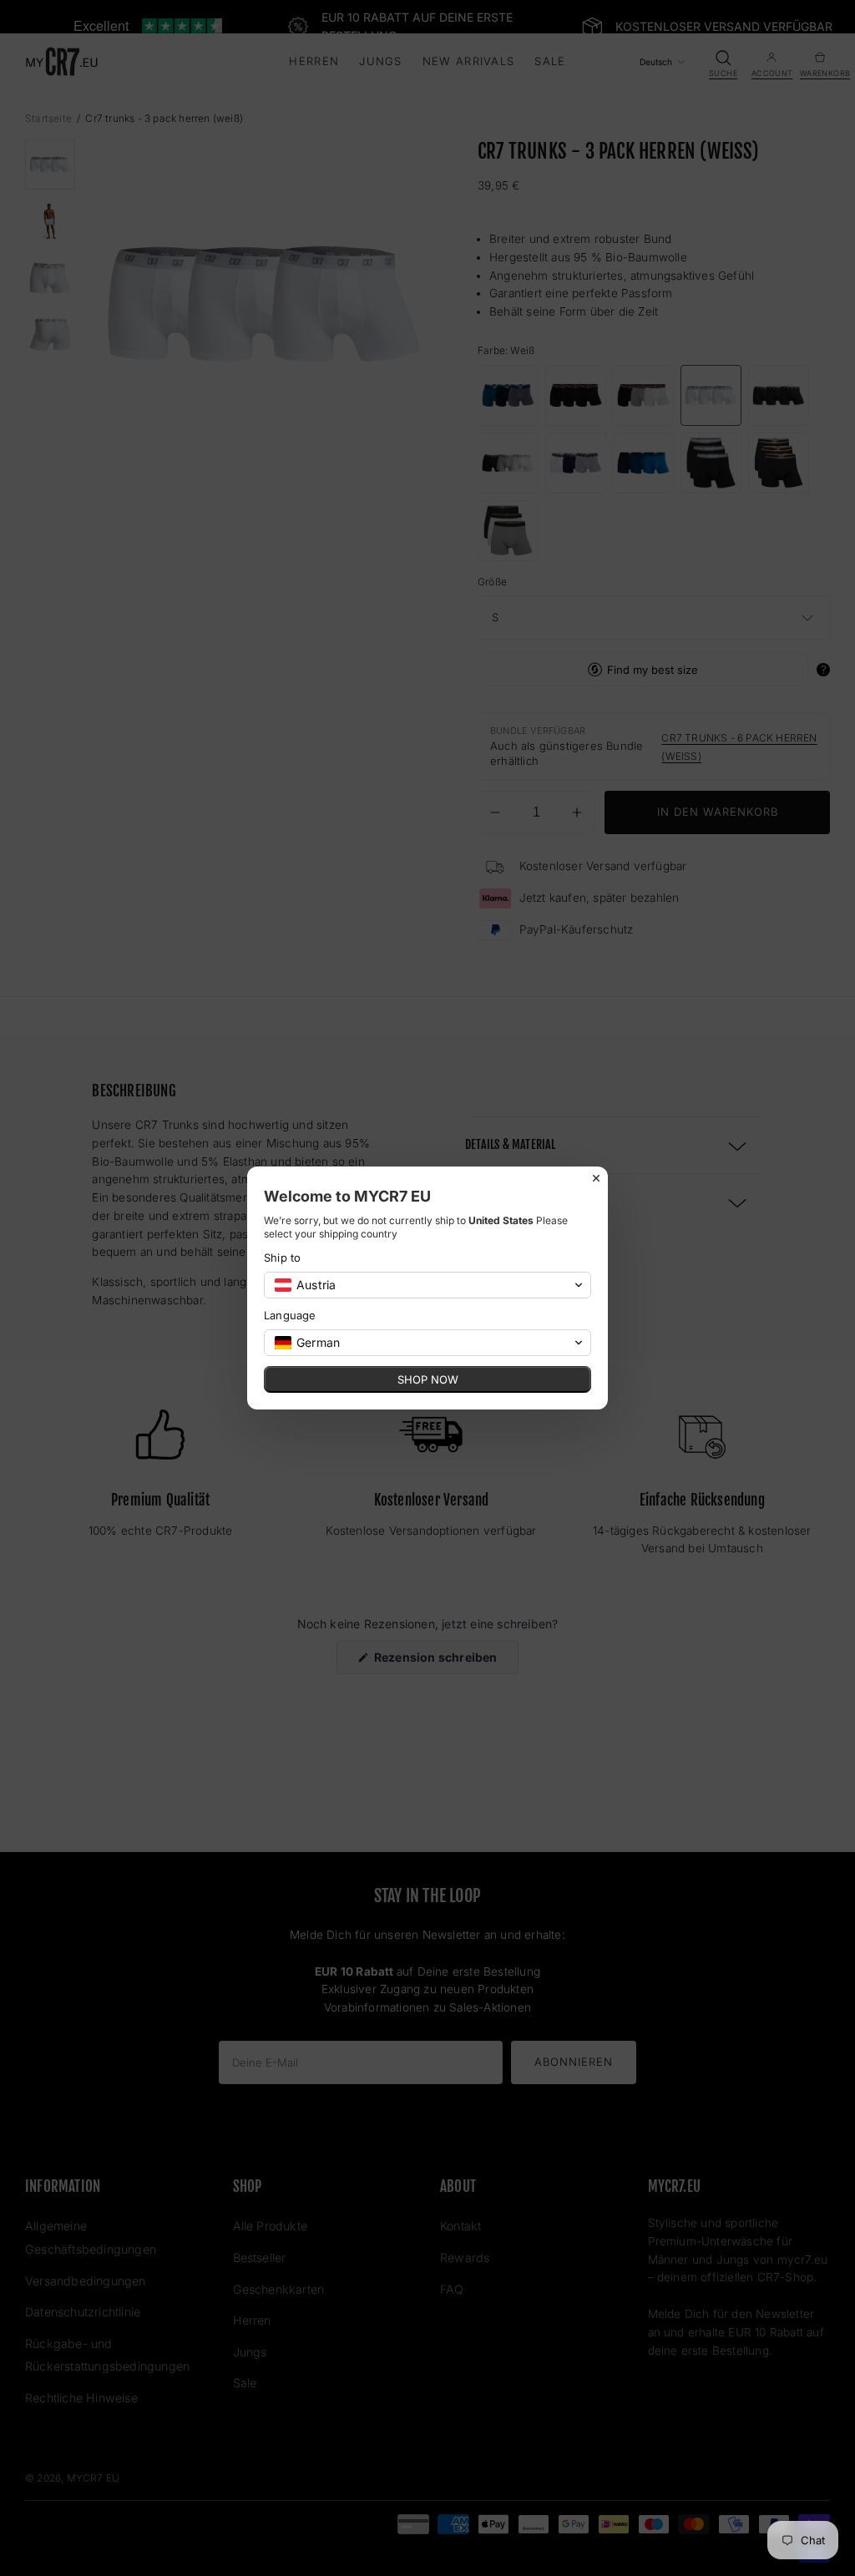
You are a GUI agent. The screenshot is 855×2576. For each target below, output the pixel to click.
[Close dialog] (596, 1178)
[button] (427, 1285)
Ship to (282, 1258)
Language (290, 1315)
